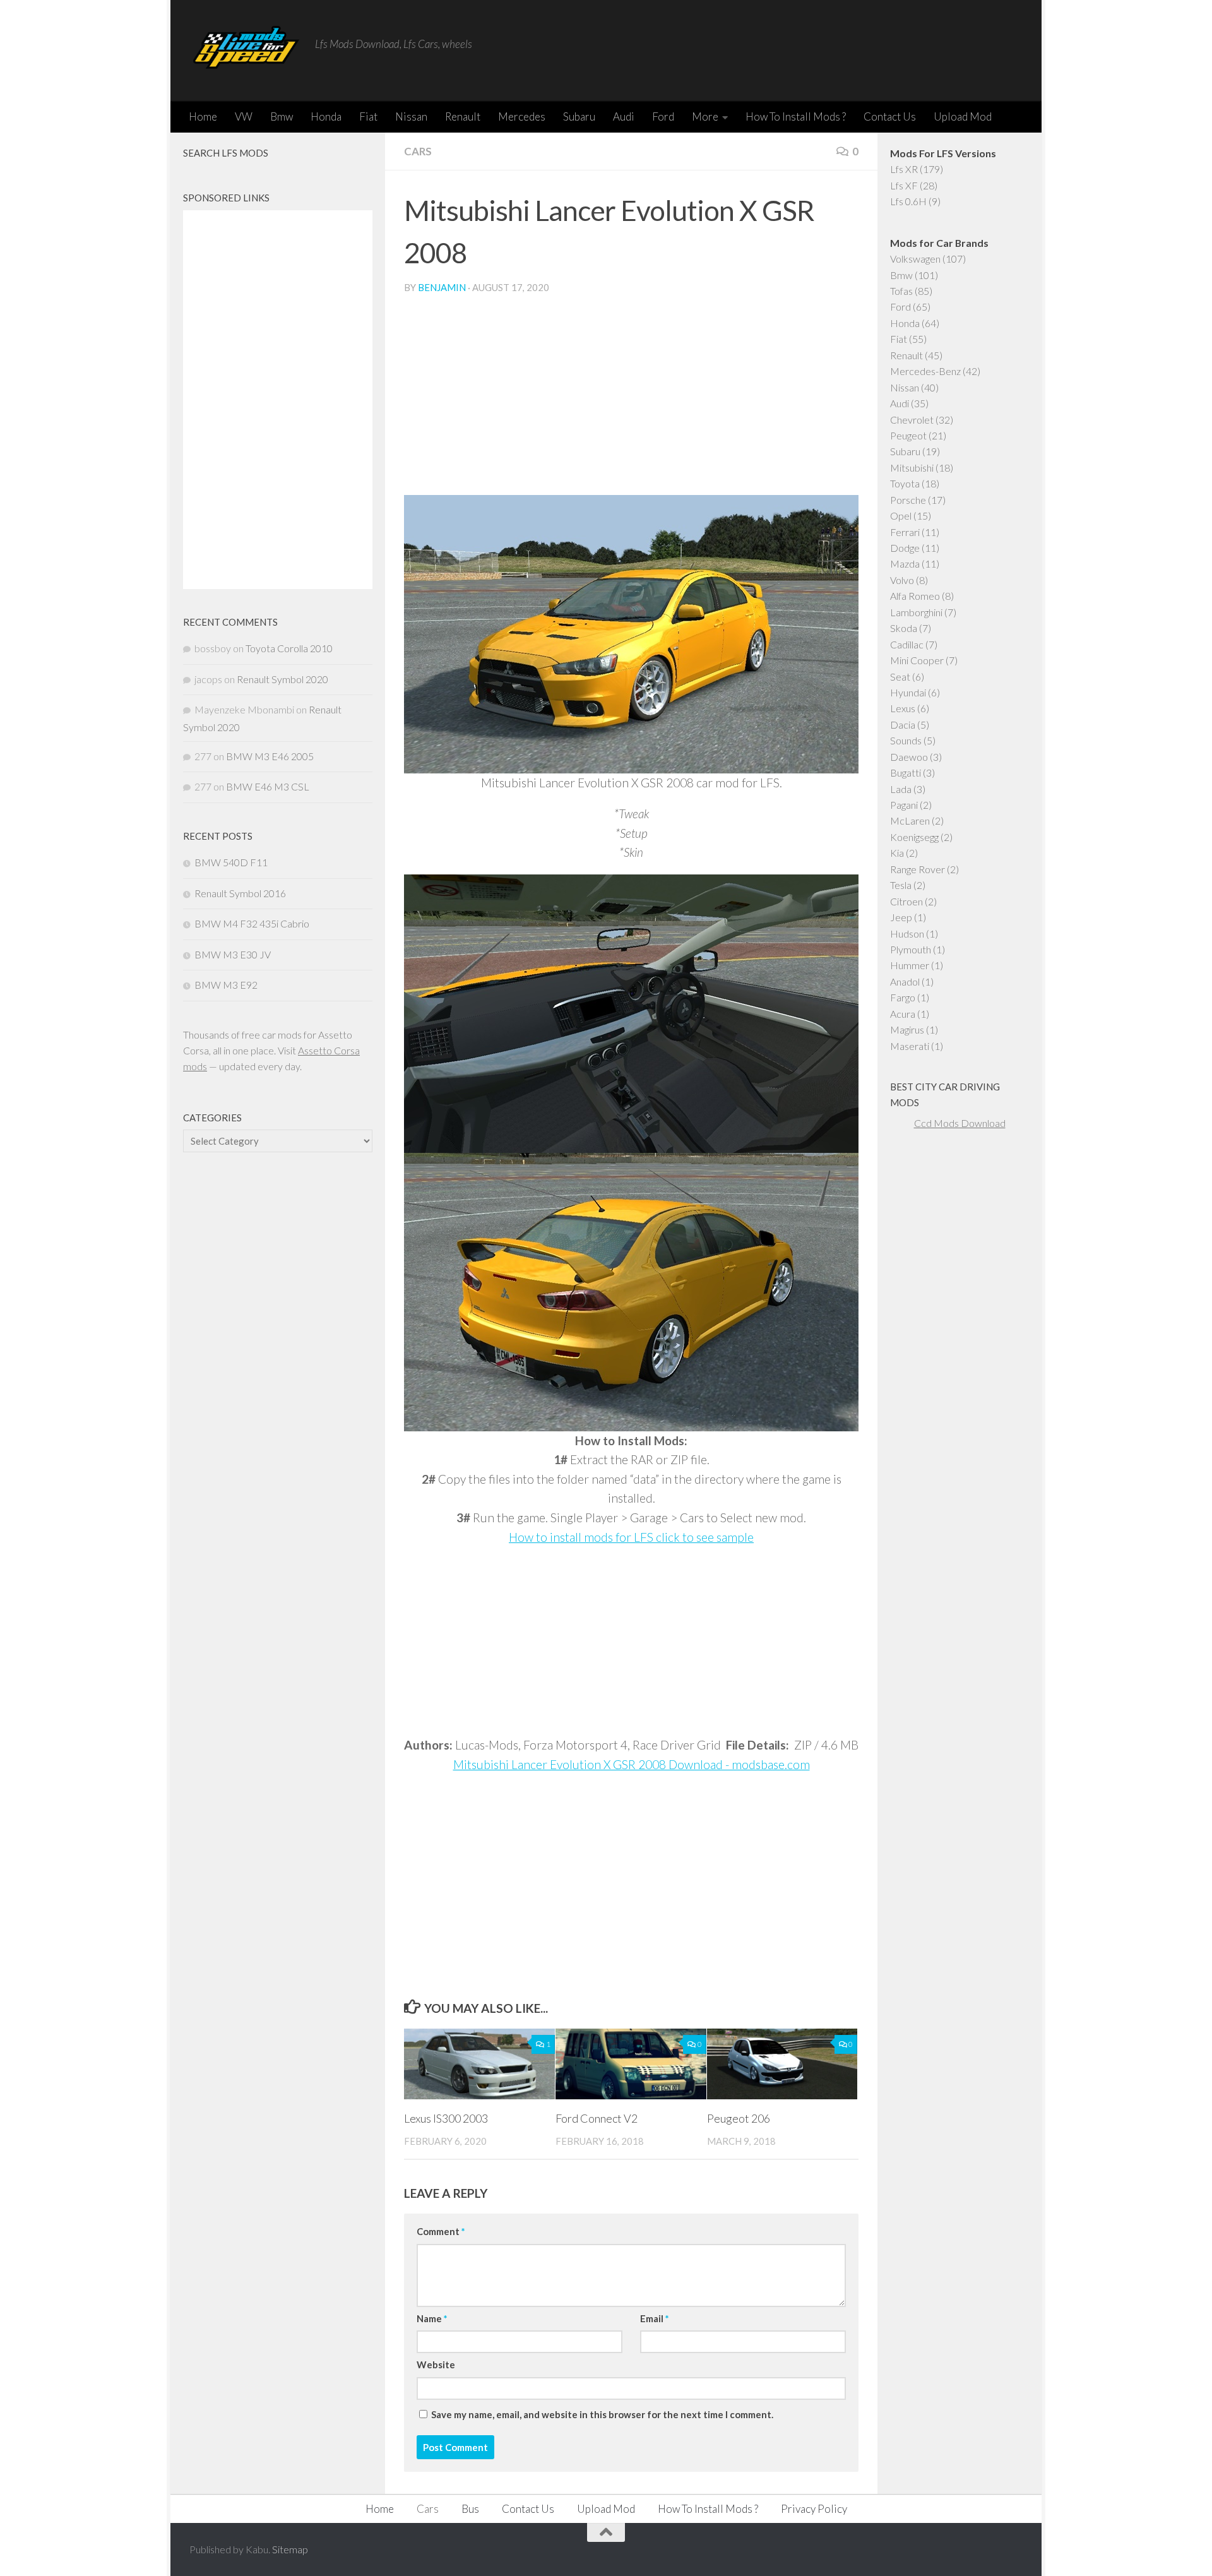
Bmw (282, 116)
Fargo (903, 997)
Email (654, 2318)
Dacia (903, 724)
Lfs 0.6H (908, 201)
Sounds (906, 740)
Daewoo (909, 757)
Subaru (579, 116)
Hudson (907, 933)
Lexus (903, 708)
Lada (901, 789)
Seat (900, 677)
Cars (418, 151)
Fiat (368, 116)
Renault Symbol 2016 (240, 893)
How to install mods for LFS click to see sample (631, 1537)
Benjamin (442, 287)
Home (203, 116)
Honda (326, 116)
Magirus (907, 1029)
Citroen (906, 901)
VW (244, 116)
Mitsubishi (912, 468)
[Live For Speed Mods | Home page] (246, 51)
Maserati (910, 1046)
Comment (441, 2231)
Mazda (905, 563)
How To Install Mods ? (796, 116)
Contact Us (890, 116)
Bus (470, 2509)
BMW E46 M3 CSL (268, 786)
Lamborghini (916, 612)
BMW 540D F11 (231, 862)
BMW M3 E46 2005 (270, 756)
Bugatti (906, 772)
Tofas (901, 291)
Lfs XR (904, 169)
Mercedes (522, 116)
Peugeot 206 (739, 2118)
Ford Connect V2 (597, 2118)
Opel (901, 516)
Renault (463, 116)
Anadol (905, 981)
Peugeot (908, 435)
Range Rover (918, 869)
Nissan (411, 116)
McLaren (910, 820)
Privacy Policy (814, 2509)
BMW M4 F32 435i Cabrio (252, 923)
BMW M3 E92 (226, 985)
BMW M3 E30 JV (233, 954)
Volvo (902, 580)
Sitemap (290, 2549)
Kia (897, 853)
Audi (624, 116)
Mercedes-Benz (925, 371)
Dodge (905, 548)
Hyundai (908, 692)
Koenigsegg (914, 837)
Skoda (904, 628)
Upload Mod (963, 116)
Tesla (901, 885)
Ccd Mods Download (960, 1123)
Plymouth (911, 949)
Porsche (908, 500)
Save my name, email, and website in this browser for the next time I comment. (602, 2414)
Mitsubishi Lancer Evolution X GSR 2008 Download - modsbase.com (632, 1764)
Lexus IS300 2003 (446, 2118)
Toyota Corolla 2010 (289, 648)
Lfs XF (904, 185)
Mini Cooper (917, 660)
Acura (903, 1014)
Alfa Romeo (915, 596)
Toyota (905, 483)
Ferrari (905, 532)
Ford (663, 116)
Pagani (904, 805)
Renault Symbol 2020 (282, 679)
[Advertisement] (631, 400)
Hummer (910, 965)
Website (436, 2364)
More (705, 116)
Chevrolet (912, 420)
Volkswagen (915, 259)
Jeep (901, 917)
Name (432, 2318)
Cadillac (907, 644)
